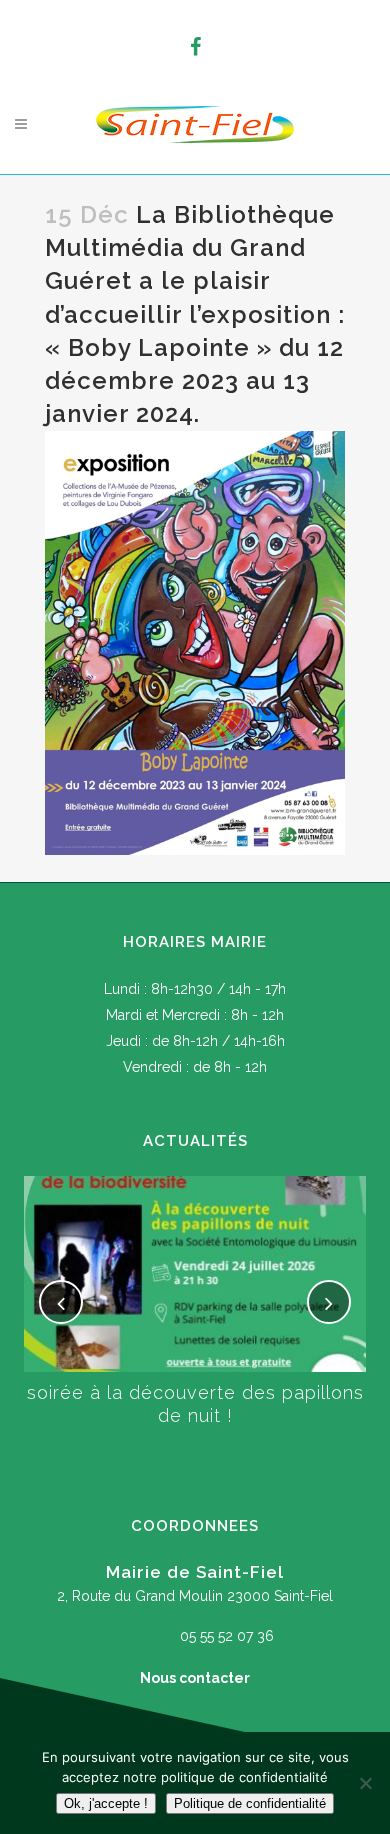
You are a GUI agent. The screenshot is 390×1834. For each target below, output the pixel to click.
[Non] (365, 1783)
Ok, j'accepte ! (106, 1803)
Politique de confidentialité (250, 1803)
